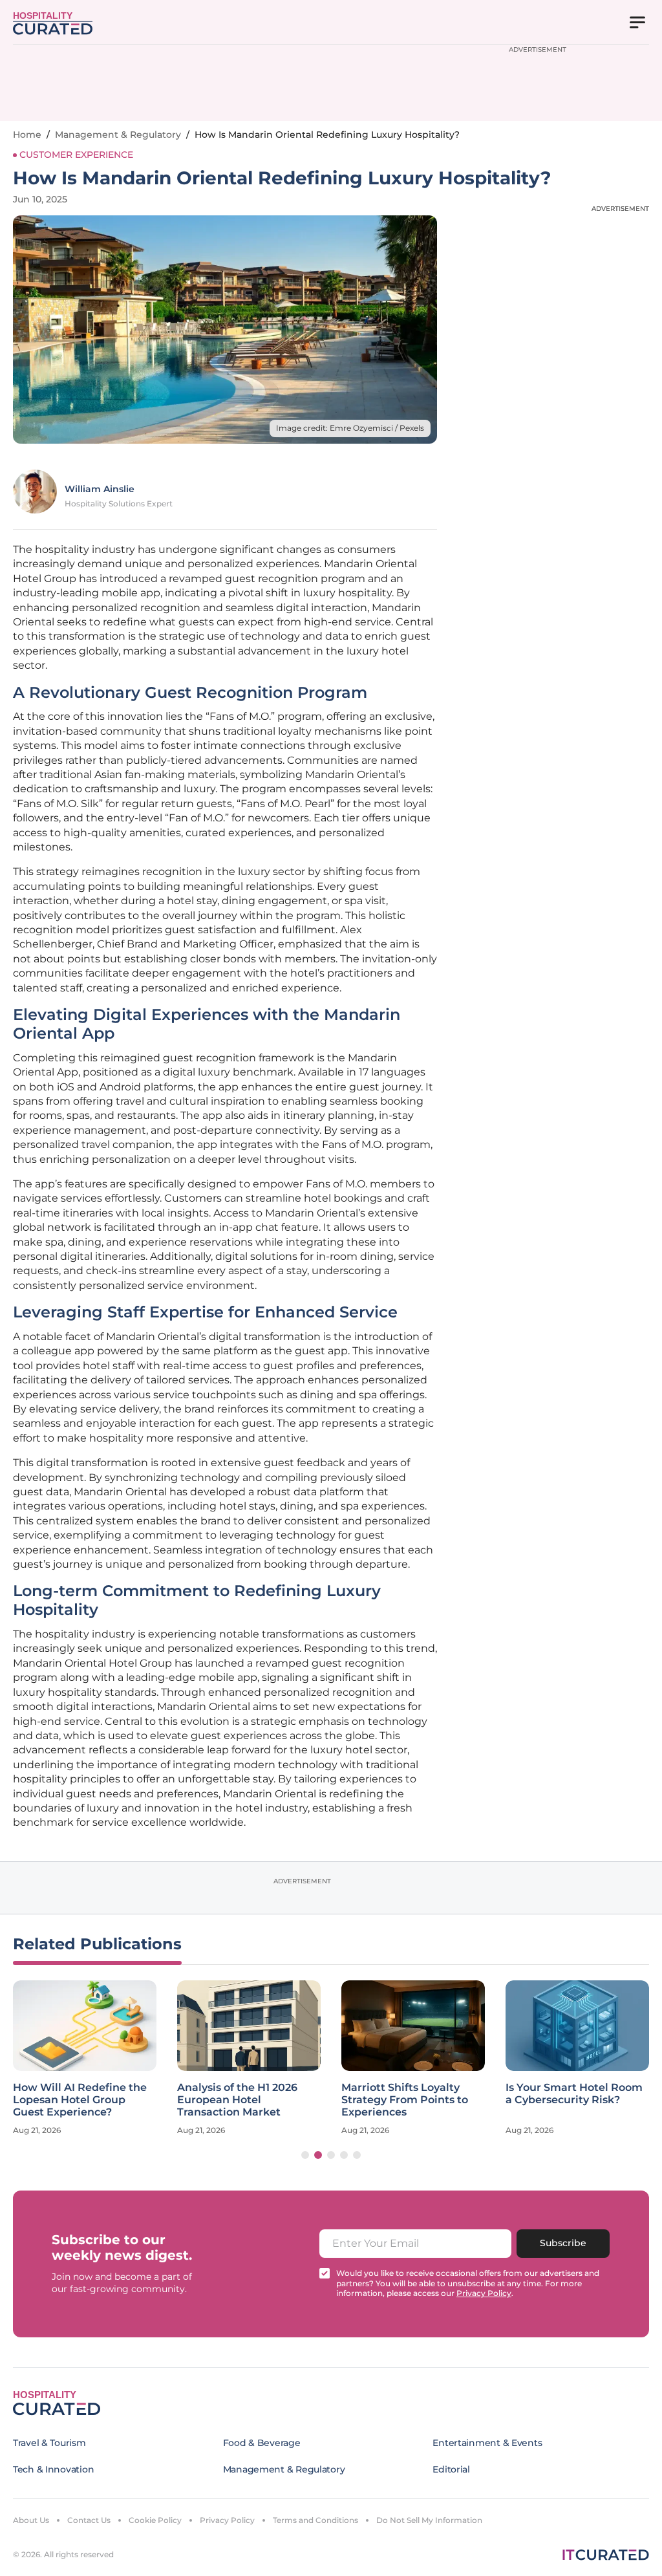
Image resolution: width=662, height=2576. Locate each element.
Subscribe (563, 2243)
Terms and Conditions (315, 2520)
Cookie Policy (155, 2520)
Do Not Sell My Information (429, 2520)
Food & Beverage (262, 2443)
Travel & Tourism (49, 2443)
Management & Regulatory (118, 135)
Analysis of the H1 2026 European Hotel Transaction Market (237, 2100)
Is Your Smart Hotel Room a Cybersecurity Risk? (574, 2094)
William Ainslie (100, 489)
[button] (305, 2155)
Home (27, 135)
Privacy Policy (227, 2520)
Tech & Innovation (53, 2469)
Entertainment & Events (487, 2443)
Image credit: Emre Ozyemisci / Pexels (350, 428)
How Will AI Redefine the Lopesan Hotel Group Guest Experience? (80, 2100)
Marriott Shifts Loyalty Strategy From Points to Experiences (405, 2100)
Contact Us (89, 2520)
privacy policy (484, 2293)
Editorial (451, 2469)
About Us (31, 2520)
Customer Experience (76, 155)
